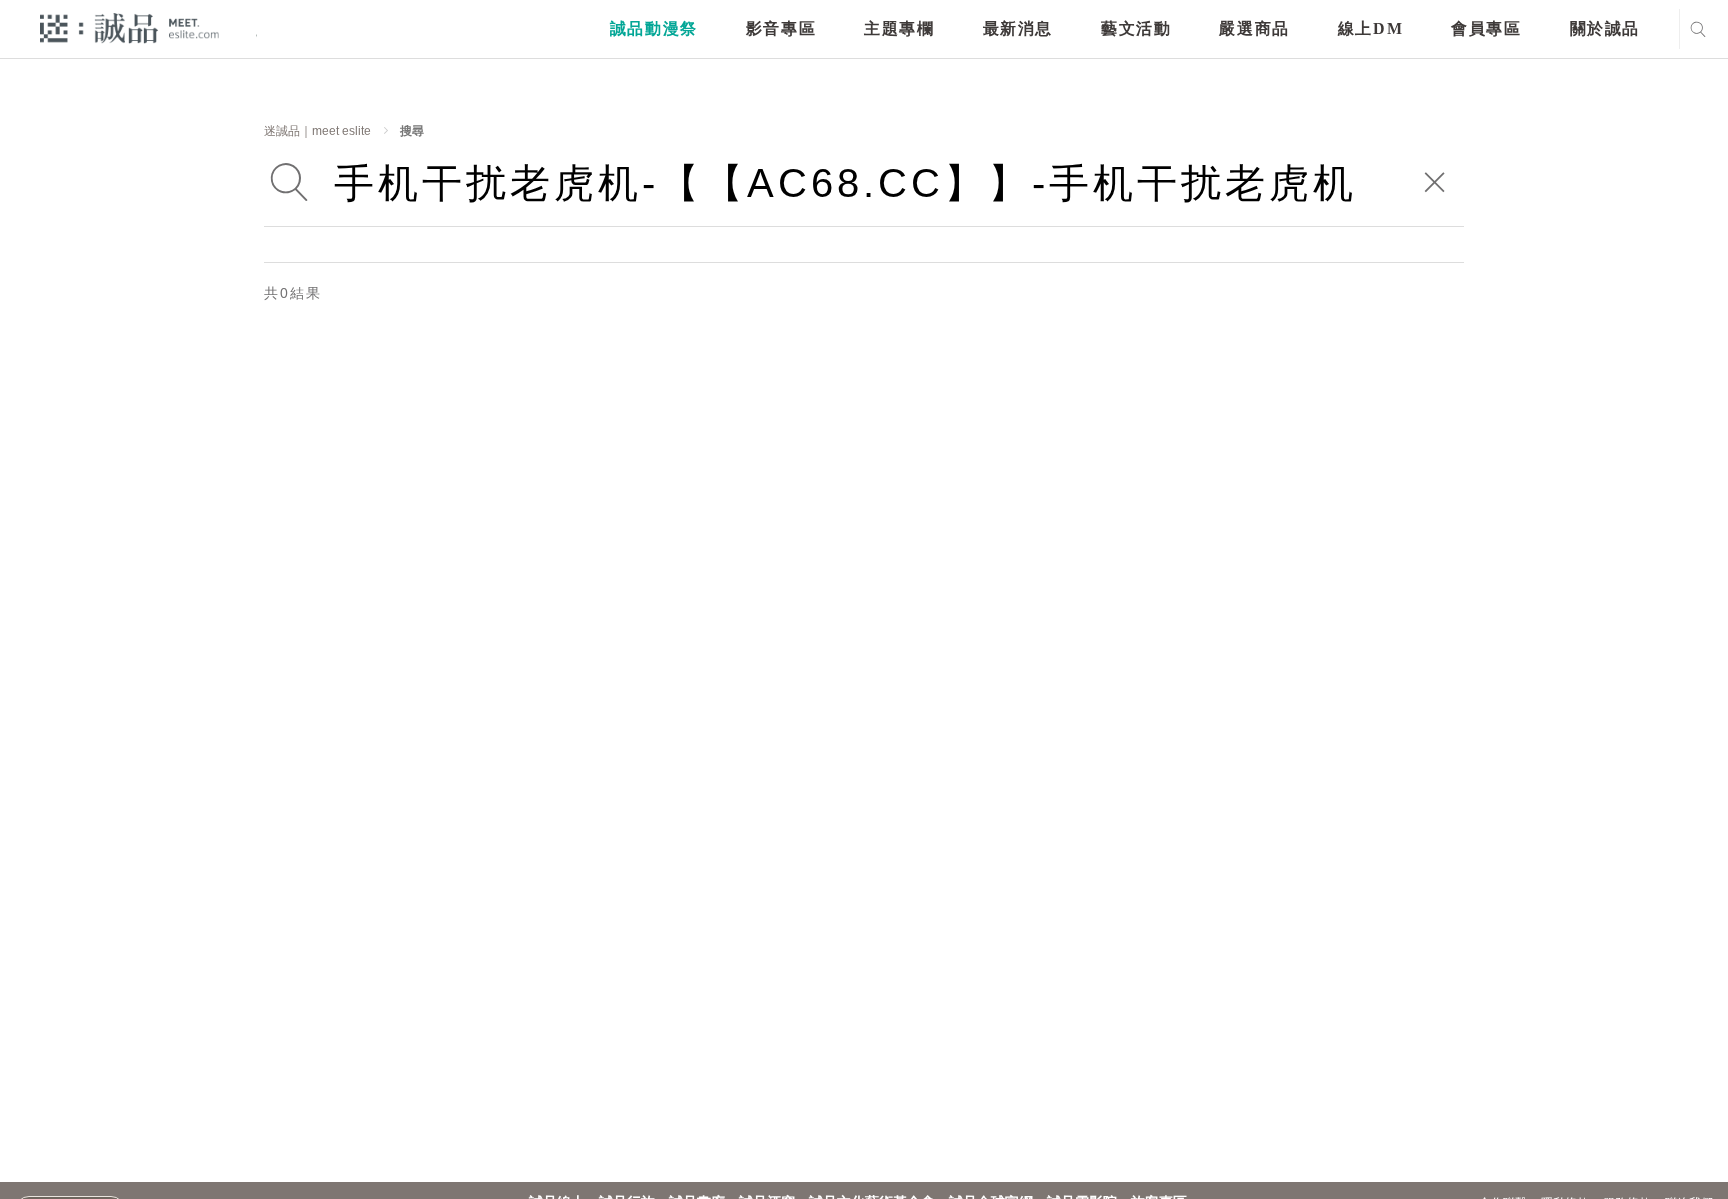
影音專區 (781, 28)
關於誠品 (1605, 28)
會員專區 (1486, 28)
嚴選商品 (1254, 28)
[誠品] (129, 27)
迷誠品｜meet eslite (317, 131)
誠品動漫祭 (654, 28)
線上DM (1370, 28)
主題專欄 (899, 28)
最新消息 (1018, 28)
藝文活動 (1136, 28)
